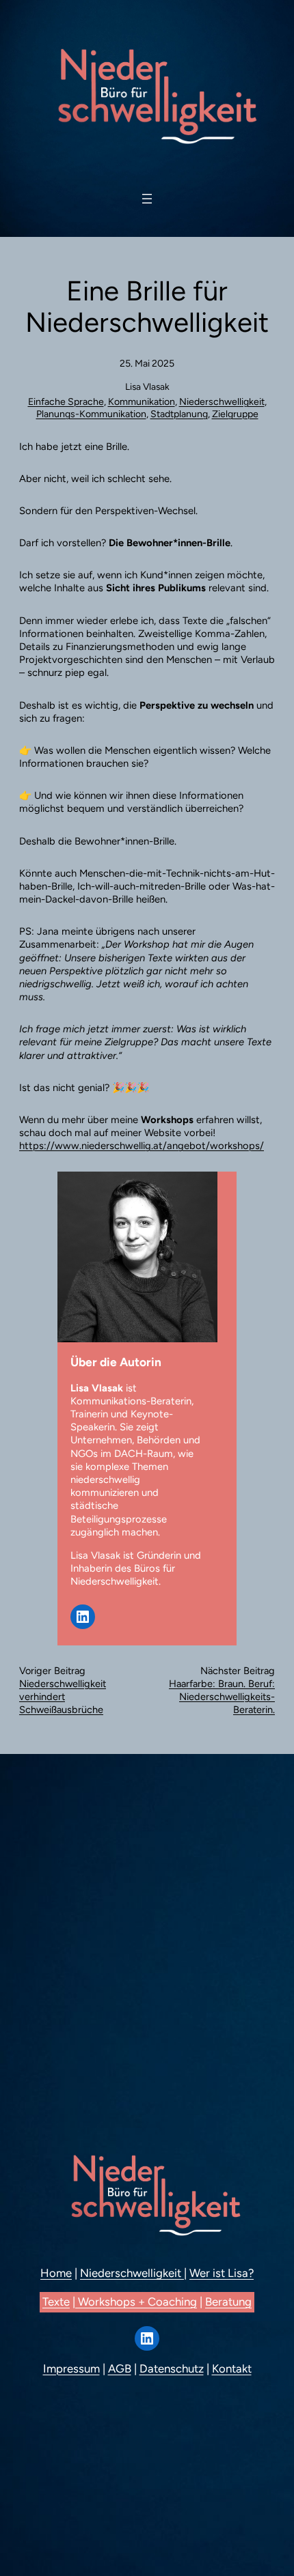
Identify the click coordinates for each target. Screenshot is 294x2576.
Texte (56, 2302)
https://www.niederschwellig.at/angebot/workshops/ (142, 1146)
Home (56, 2273)
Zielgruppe (235, 414)
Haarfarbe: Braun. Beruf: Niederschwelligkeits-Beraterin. (222, 1697)
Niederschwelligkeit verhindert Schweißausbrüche (63, 1697)
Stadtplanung (179, 414)
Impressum (71, 2368)
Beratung (228, 2302)
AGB (120, 2368)
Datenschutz (172, 2368)
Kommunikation (142, 402)
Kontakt (232, 2368)
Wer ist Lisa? (222, 2273)
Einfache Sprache (66, 402)
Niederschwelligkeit (222, 402)
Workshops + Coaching (136, 2302)
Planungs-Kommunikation (91, 414)
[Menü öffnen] (147, 199)
